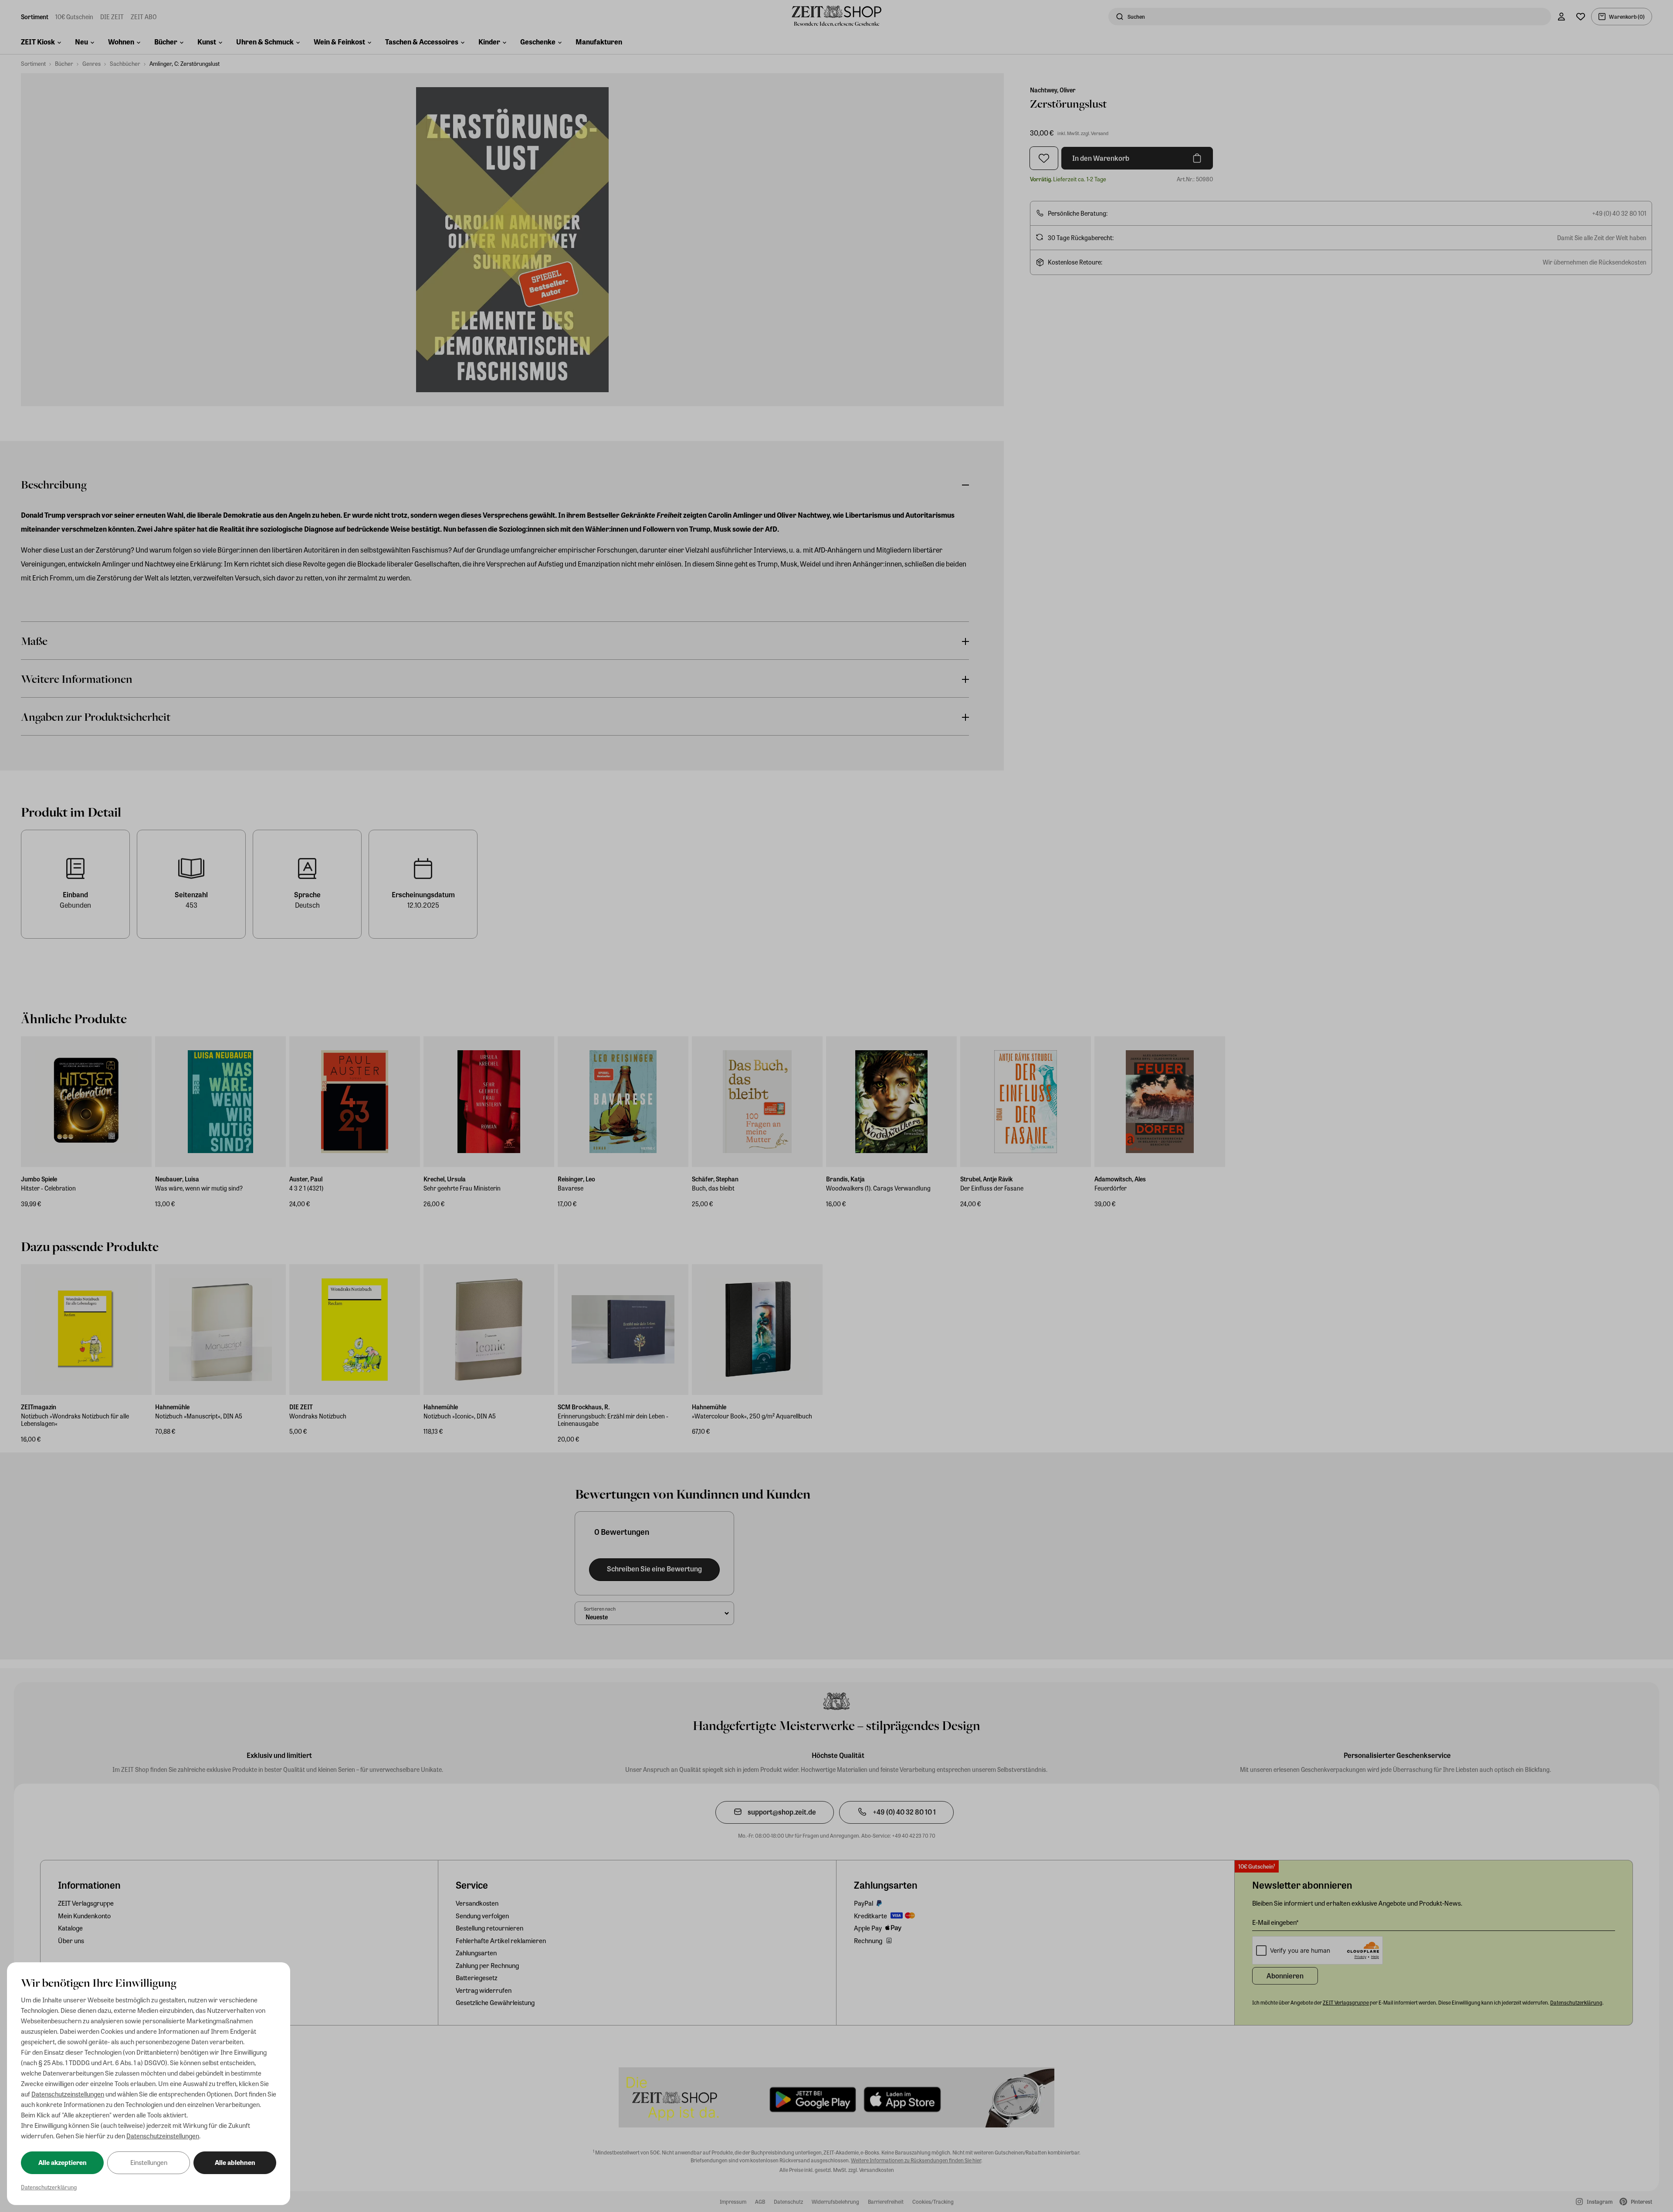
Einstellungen (149, 2162)
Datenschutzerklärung (49, 2187)
